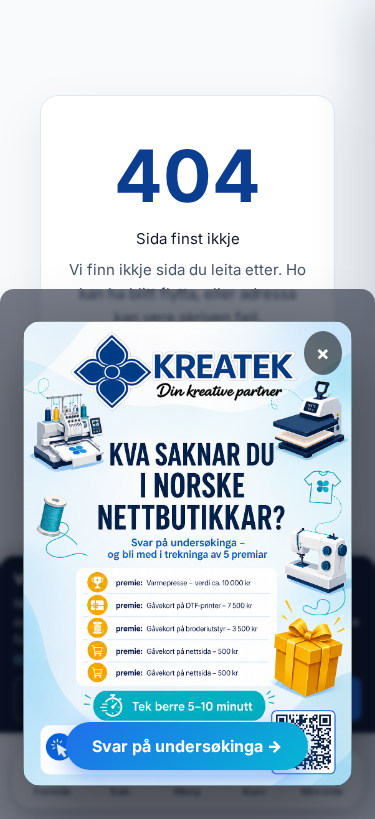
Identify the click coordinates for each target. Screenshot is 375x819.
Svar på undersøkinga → (187, 746)
